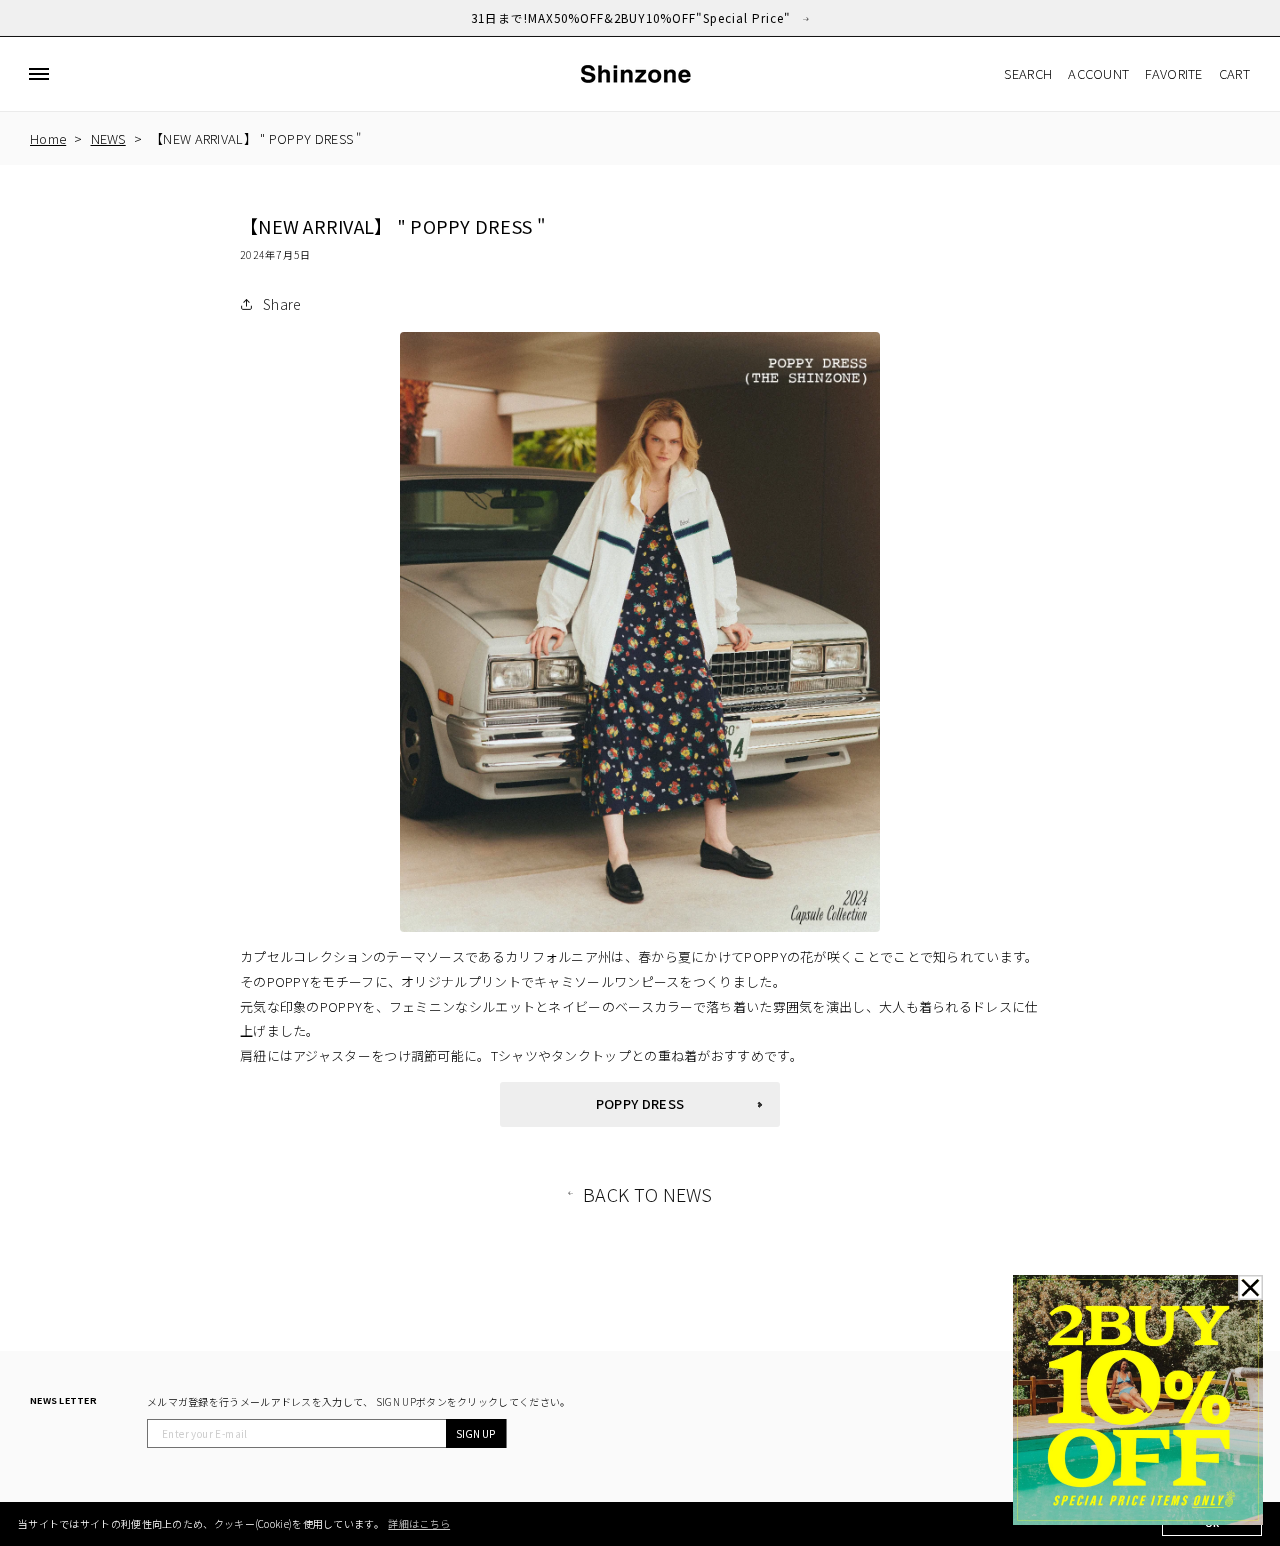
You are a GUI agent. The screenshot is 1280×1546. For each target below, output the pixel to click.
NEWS (108, 138)
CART (1234, 73)
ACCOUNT (1098, 73)
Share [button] (282, 304)
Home (48, 138)
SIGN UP (475, 1433)
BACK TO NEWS (648, 1194)
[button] (39, 74)
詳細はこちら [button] (419, 1523)
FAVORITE (1173, 73)
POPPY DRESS (640, 1103)
